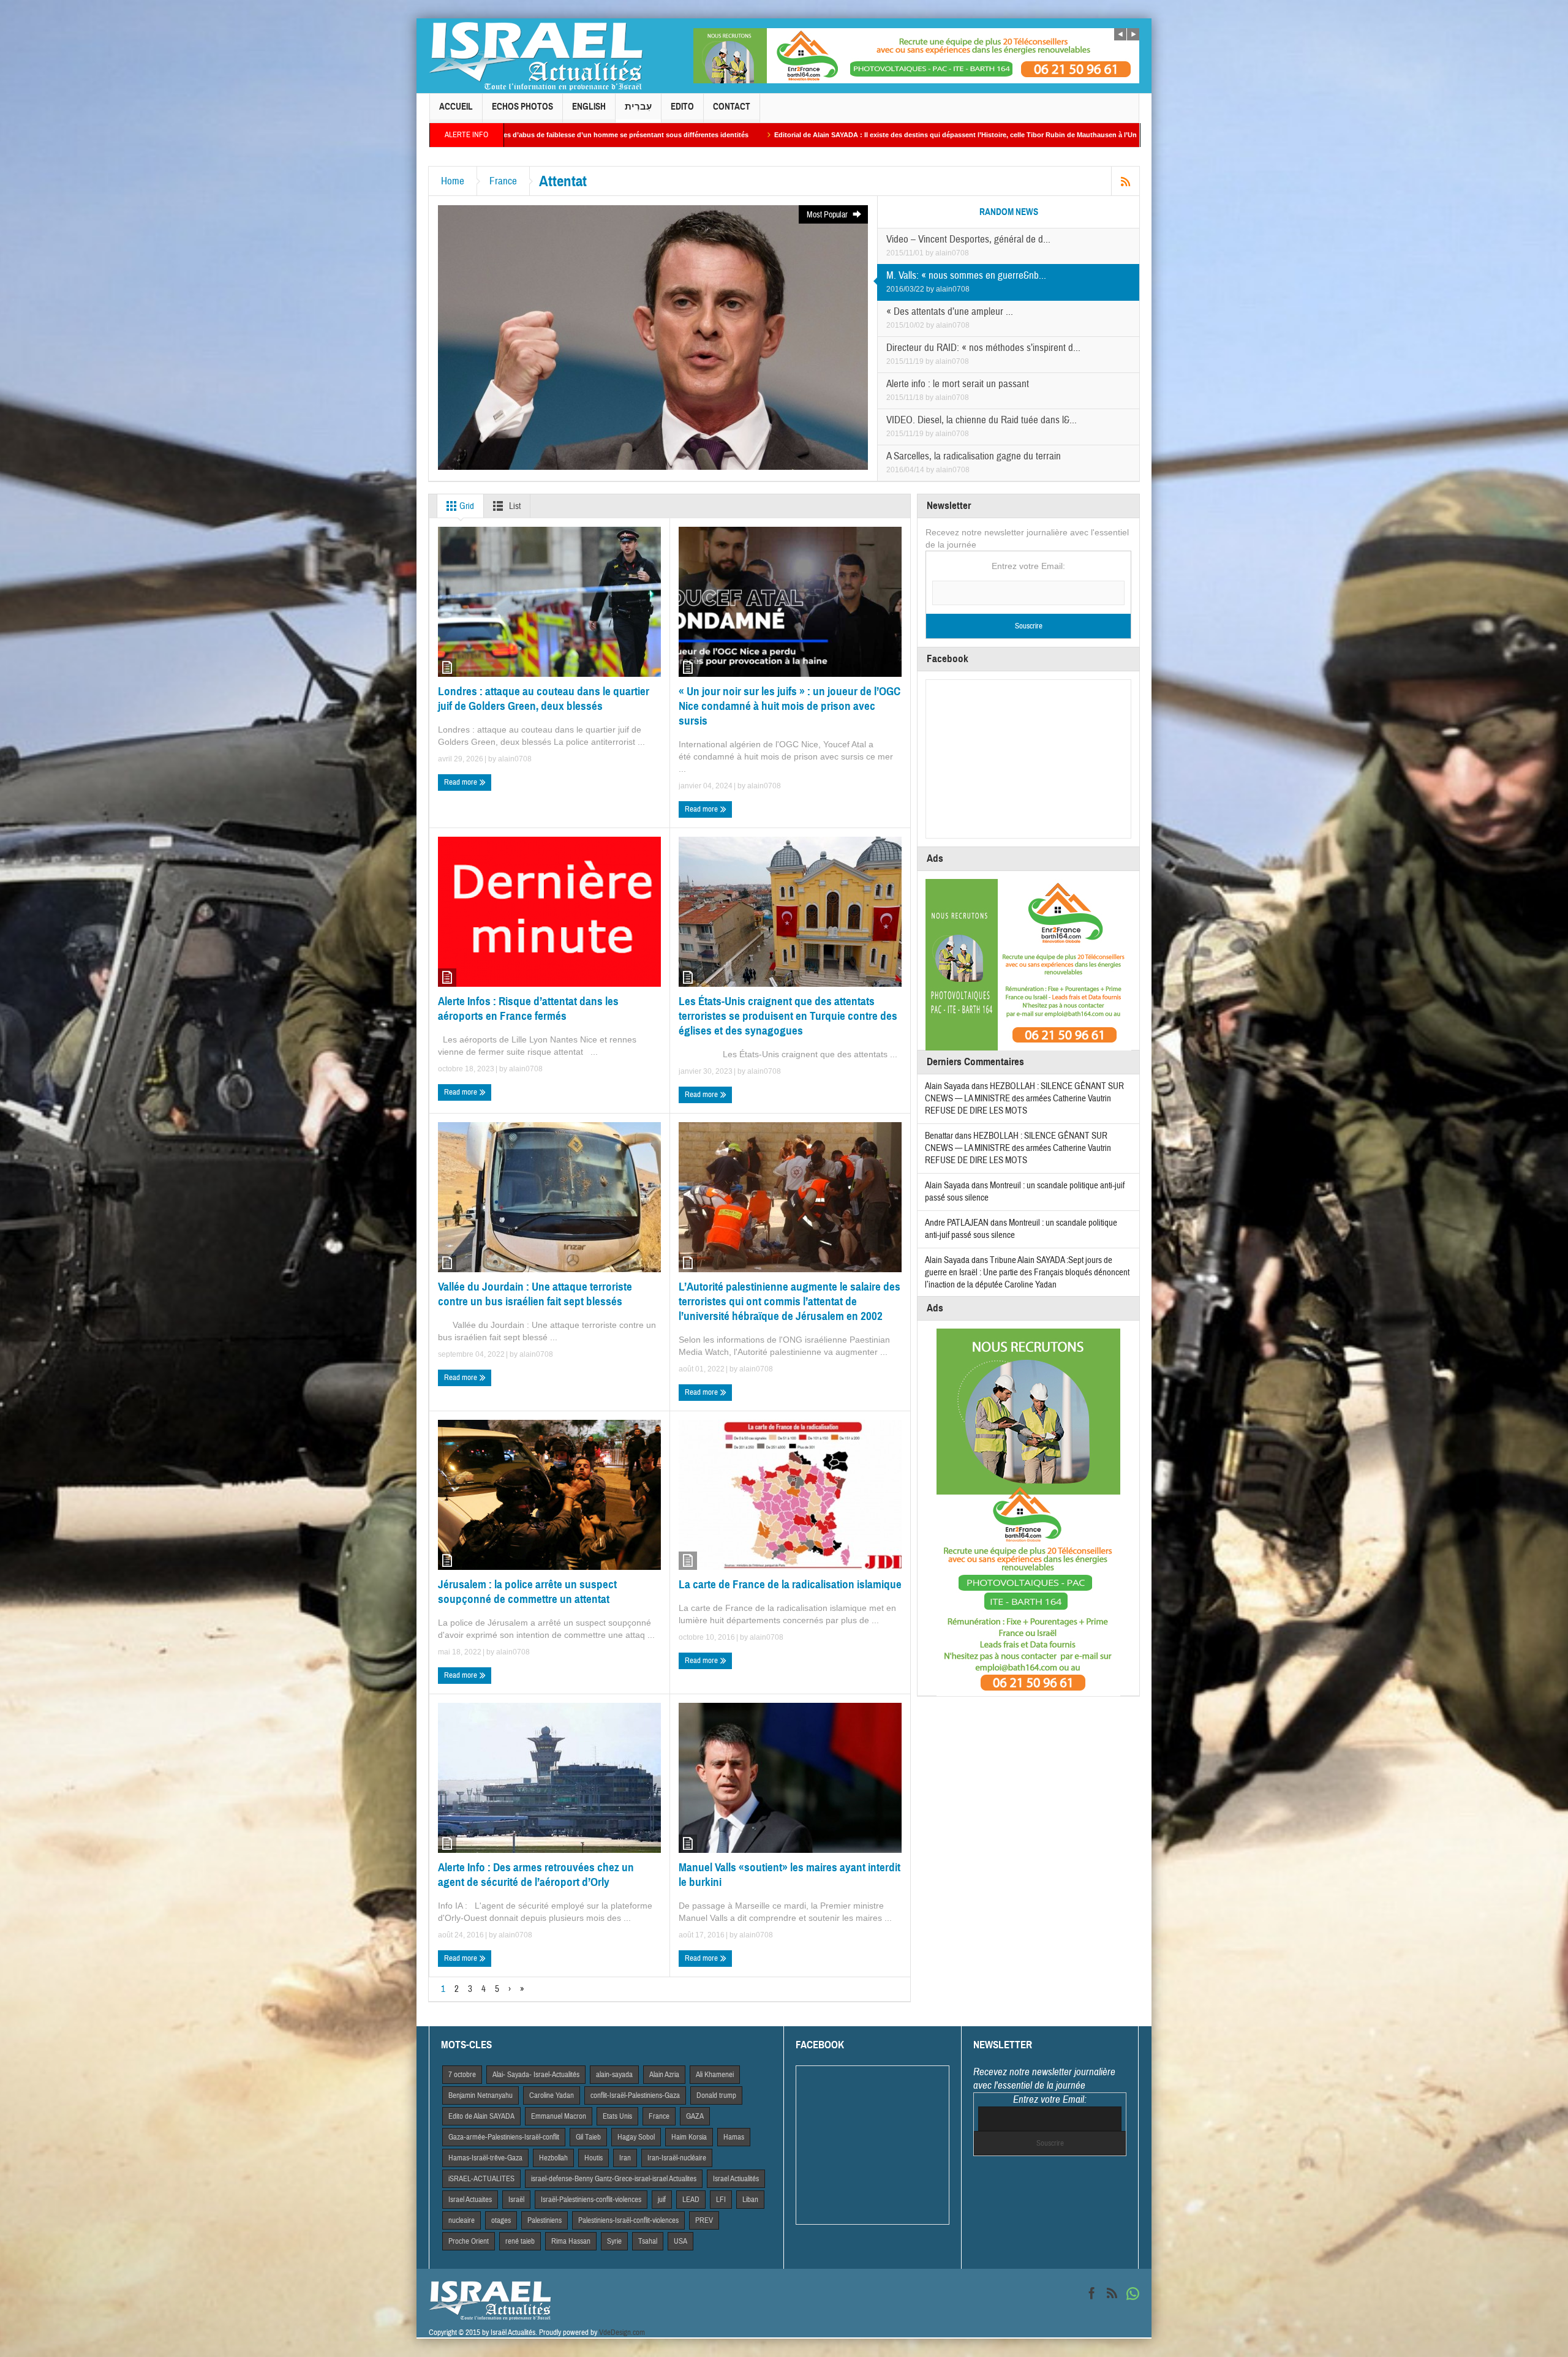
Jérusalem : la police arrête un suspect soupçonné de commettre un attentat (527, 1592)
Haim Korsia (689, 2137)
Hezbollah (553, 2158)
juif (662, 2200)
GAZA (695, 2116)
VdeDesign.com (622, 2332)
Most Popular (828, 215)
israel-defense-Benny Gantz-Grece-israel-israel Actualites (614, 2179)
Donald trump (716, 2095)
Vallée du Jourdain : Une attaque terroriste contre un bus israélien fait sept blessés (535, 1294)
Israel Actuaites (470, 2200)
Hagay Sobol (636, 2137)
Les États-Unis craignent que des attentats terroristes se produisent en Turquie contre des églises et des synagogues (788, 1016)
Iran (625, 2158)
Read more (462, 782)
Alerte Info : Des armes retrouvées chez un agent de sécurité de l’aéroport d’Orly (536, 1875)
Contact (732, 107)
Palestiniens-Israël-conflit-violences (628, 2220)
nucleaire (462, 2220)
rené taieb (520, 2241)
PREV (704, 2220)
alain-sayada (614, 2075)
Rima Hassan (571, 2241)
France (503, 181)
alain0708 (952, 253)
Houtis (594, 2158)
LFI (721, 2200)
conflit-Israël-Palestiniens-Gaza (635, 2095)
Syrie (614, 2241)
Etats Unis (617, 2116)
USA (680, 2241)
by (930, 253)
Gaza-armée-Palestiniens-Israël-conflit (504, 2137)
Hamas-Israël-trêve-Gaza (485, 2158)
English (589, 107)
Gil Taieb (588, 2137)
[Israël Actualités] (536, 56)
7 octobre (462, 2075)
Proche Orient (469, 2241)
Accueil (456, 107)
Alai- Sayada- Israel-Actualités (536, 2075)
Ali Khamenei (715, 2075)
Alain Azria (664, 2075)
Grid (466, 506)
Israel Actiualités (736, 2179)
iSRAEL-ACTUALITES (481, 2179)
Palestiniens (545, 2220)
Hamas (734, 2137)
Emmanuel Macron (559, 2116)
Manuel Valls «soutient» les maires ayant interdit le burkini (790, 1875)
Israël (516, 2200)
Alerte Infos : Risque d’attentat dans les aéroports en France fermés (528, 1009)
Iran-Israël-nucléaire (677, 2158)
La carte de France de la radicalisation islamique (790, 1584)
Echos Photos (522, 107)
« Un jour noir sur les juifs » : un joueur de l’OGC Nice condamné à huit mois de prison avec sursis (790, 706)
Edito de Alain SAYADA (481, 2116)
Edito (682, 107)
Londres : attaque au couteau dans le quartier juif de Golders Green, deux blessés (544, 699)
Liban (750, 2200)
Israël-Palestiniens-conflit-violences (591, 2200)
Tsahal (648, 2241)
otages (501, 2220)
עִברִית (638, 107)
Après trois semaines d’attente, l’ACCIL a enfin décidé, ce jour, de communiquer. (989, 135)
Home (453, 181)
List (514, 506)
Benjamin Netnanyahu (481, 2095)
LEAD (691, 2200)
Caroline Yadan (552, 2095)
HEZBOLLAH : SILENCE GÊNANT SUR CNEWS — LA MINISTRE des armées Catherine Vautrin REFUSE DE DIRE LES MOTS (1024, 1099)
